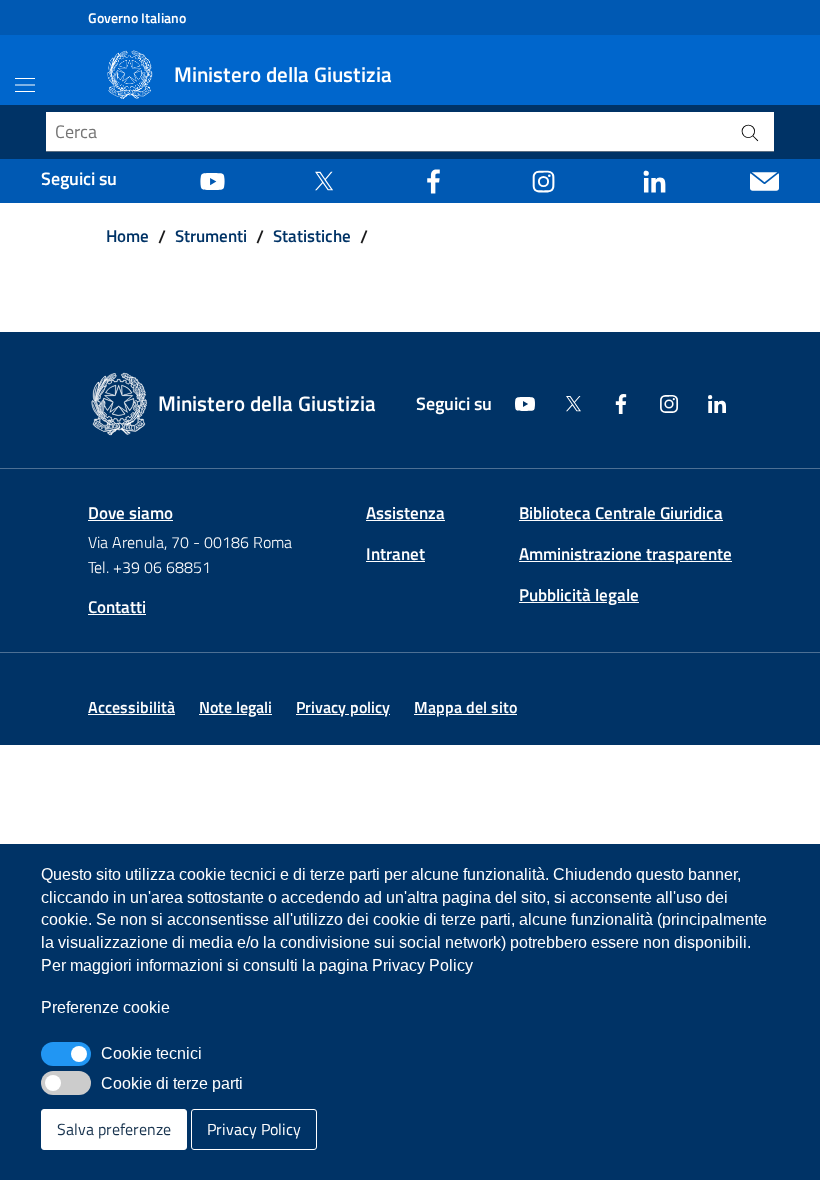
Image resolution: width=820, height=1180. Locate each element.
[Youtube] (212, 179)
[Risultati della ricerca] (750, 132)
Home (127, 236)
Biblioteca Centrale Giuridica (621, 513)
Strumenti (211, 236)
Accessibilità (131, 707)
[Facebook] (433, 179)
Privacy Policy (254, 1129)
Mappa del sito (465, 707)
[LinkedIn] (654, 179)
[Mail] (764, 179)
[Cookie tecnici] (66, 1054)
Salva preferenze (114, 1129)
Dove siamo (130, 513)
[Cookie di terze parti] (66, 1083)
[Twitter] (323, 179)
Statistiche (312, 236)
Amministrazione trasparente (625, 554)
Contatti (117, 607)
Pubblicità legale (579, 595)
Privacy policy (343, 707)
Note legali (235, 707)
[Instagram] (543, 179)
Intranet (395, 554)
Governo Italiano (137, 17)
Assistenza (405, 513)
